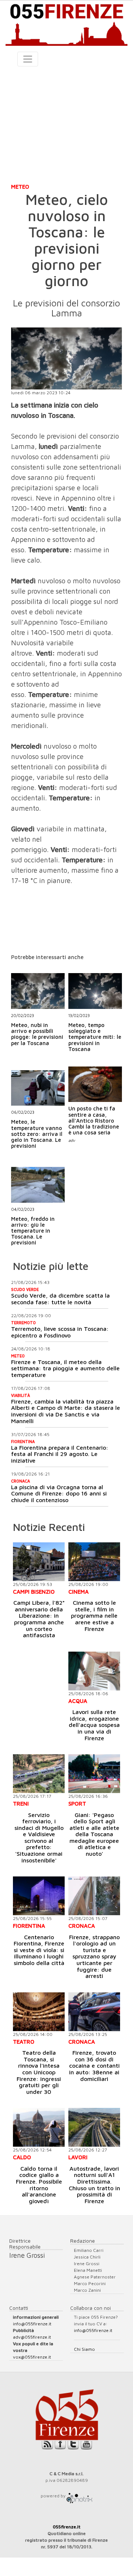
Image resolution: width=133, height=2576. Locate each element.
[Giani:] (94, 1774)
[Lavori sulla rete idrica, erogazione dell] (94, 1671)
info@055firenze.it (32, 2324)
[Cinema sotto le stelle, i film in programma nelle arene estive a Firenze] (94, 1562)
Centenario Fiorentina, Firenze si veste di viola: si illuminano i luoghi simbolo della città (39, 1950)
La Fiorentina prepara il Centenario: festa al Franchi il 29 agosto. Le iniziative (60, 1454)
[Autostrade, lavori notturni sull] (94, 2127)
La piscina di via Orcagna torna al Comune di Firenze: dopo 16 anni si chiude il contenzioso (59, 1493)
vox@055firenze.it (32, 2357)
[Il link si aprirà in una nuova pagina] (79, 2496)
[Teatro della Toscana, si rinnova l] (39, 2012)
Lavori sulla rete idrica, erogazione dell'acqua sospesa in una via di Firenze (94, 1725)
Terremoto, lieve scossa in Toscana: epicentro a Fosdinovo (60, 1332)
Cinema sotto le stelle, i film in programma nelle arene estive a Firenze (94, 1615)
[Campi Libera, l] (39, 1562)
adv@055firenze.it (32, 2337)
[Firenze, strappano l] (94, 1896)
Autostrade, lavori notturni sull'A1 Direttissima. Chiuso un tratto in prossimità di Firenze (94, 2185)
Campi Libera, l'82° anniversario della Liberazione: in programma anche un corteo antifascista (39, 1619)
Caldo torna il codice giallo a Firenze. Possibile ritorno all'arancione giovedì (39, 2185)
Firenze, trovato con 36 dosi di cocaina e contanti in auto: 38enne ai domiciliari (94, 2065)
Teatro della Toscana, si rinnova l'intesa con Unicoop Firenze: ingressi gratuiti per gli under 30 (39, 2072)
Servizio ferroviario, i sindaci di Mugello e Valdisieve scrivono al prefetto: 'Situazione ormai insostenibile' (39, 1837)
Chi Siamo (84, 2349)
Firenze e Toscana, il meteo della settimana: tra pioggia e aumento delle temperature (65, 1368)
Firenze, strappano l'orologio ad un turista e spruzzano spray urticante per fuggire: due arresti (94, 1957)
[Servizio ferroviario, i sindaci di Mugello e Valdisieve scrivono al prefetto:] (39, 1774)
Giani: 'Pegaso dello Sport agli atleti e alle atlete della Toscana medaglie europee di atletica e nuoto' (94, 1834)
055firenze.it (67, 2527)
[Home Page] (66, 23)
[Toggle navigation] (28, 59)
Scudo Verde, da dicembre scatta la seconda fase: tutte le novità (60, 1299)
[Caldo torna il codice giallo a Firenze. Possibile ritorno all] (39, 2127)
